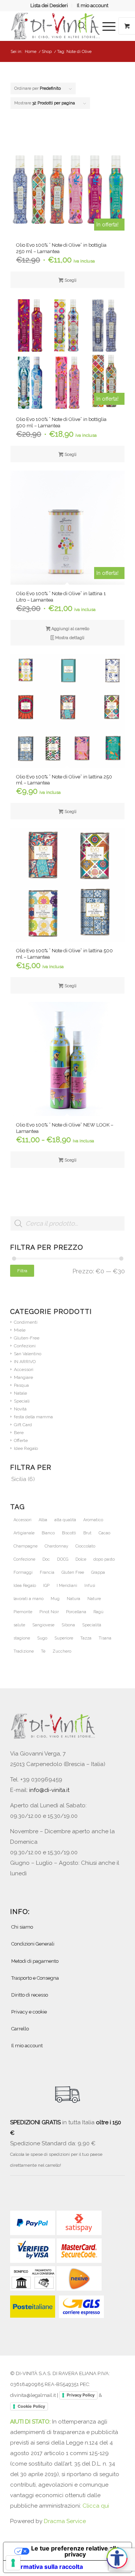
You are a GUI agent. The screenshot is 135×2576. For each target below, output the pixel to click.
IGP (46, 1586)
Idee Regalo (26, 1448)
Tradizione (24, 1651)
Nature (94, 1599)
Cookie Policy (31, 2406)
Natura (73, 1599)
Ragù (98, 1612)
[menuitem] (49, 6)
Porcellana (76, 1612)
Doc (46, 1559)
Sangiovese (43, 1625)
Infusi (90, 1586)
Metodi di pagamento (35, 1961)
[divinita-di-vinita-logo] (56, 26)
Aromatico (93, 1520)
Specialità (92, 1625)
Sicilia (19, 1479)
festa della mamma (33, 1417)
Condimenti (26, 1322)
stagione (22, 1638)
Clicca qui (96, 2506)
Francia (47, 1572)
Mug (55, 1599)
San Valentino (28, 1354)
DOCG (63, 1559)
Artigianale (24, 1533)
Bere (19, 1433)
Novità (20, 1409)
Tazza (86, 1638)
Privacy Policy (81, 2395)
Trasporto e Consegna (35, 1978)
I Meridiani (67, 1586)
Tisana (105, 1638)
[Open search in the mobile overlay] (82, 26)
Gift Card (23, 1425)
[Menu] (105, 26)
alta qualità (65, 1520)
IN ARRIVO (25, 1362)
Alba (43, 1520)
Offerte (21, 1440)
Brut (87, 1533)
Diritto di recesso (30, 1995)
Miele (20, 1330)
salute (19, 1625)
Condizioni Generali (33, 1944)
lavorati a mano (28, 1599)
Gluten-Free (27, 1338)
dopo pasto (104, 1559)
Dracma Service (65, 2521)
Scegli (70, 280)
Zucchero (62, 1651)
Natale (20, 1393)
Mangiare (23, 1377)
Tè (43, 1651)
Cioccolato (85, 1546)
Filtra (22, 1271)
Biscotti (69, 1533)
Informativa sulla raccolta (46, 2567)
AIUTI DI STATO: (31, 2422)
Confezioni (25, 1346)
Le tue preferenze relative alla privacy (75, 2551)
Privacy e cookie (29, 2012)
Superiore (64, 1638)
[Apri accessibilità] (117, 2558)
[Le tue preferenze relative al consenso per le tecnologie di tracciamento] (13, 2563)
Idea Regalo (25, 1586)
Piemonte (23, 1612)
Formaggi (23, 1572)
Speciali (22, 1401)
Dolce (81, 1559)
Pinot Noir (49, 1612)
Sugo (42, 1638)
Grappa (98, 1572)
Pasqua (21, 1385)
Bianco (48, 1533)
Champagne (25, 1546)
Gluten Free (73, 1572)
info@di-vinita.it (49, 1790)
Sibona (68, 1625)
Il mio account (93, 5)
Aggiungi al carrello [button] (70, 629)
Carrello (20, 2029)
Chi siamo (22, 1927)
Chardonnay (56, 1546)
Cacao (104, 1533)
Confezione (24, 1559)
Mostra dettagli (69, 638)
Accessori (24, 1369)
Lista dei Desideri (49, 5)
